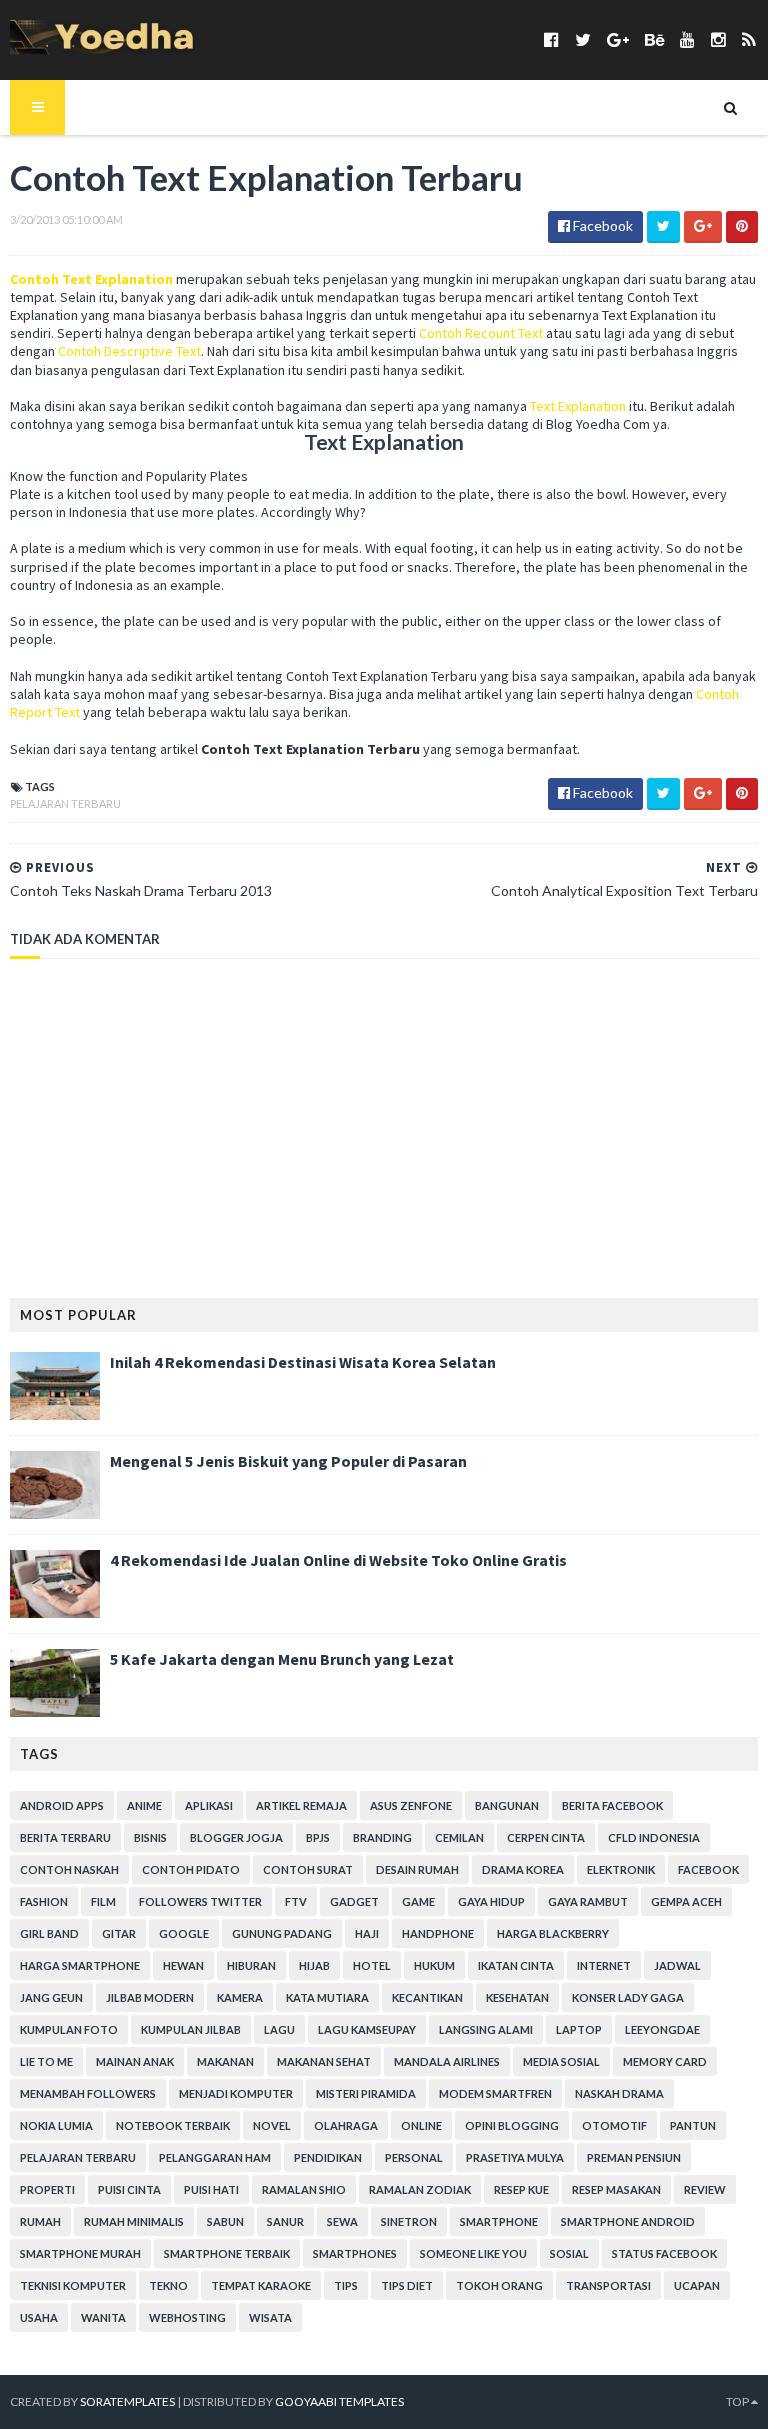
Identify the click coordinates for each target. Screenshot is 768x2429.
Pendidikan (328, 2157)
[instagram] (718, 39)
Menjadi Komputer (236, 2093)
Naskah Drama (619, 2093)
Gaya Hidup (491, 1901)
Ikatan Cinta (516, 1965)
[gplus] (618, 39)
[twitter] (583, 39)
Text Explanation (578, 406)
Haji (367, 1933)
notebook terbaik (173, 2125)
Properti (47, 2189)
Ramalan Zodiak (420, 2189)
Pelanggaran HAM (215, 2157)
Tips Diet (407, 2285)
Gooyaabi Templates (339, 2401)
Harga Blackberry (553, 1933)
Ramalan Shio (304, 2189)
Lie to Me (46, 2061)
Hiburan (251, 1965)
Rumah (40, 2221)
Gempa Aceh (686, 1901)
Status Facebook (664, 2253)
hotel (372, 1965)
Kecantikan (427, 1997)
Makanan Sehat (324, 2061)
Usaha (39, 2317)
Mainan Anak (135, 2061)
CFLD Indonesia (654, 1837)
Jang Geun (51, 1997)
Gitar (119, 1933)
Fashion (44, 1901)
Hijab (314, 1965)
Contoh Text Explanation (91, 279)
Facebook (708, 1869)
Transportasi (608, 2285)
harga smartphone (80, 1965)
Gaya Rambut (588, 1901)
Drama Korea (523, 1869)
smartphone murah (80, 2253)
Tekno (168, 2285)
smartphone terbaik (227, 2253)
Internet (604, 1965)
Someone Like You (473, 2253)
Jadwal (677, 1965)
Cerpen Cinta (546, 1837)
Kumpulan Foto (69, 2029)
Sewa (342, 2221)
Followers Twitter (200, 1901)
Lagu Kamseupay (367, 2029)
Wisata (270, 2317)
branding (382, 1837)
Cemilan (459, 1837)
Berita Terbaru (65, 1837)
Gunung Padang (282, 1933)
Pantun (693, 2125)
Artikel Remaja (301, 1805)
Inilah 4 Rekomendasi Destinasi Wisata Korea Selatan (303, 1362)
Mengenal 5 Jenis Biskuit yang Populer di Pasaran (288, 1461)
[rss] (748, 39)
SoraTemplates (127, 2401)
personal (414, 2157)
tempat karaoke (261, 2285)
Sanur (285, 2221)
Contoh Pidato (191, 1869)
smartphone (499, 2221)
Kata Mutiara (327, 1997)
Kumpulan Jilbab (191, 2029)
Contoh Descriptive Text (129, 351)
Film (103, 1901)
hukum (434, 1965)
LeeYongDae (662, 2029)
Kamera (240, 1997)
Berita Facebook (612, 1805)
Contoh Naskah (69, 1869)
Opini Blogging (512, 2125)
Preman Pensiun (634, 2157)
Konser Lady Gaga (628, 1997)
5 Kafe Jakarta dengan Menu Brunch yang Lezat (282, 1659)
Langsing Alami (486, 2029)
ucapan (697, 2285)
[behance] (654, 39)
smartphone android (628, 2221)
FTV (296, 1901)
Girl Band (49, 1933)
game (418, 1901)
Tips (346, 2285)
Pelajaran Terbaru (65, 803)
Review (705, 2189)
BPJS (318, 1837)
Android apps (62, 1805)
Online (421, 2125)
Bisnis (150, 1837)
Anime (144, 1805)
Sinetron (409, 2221)
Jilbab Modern (150, 1997)
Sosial (569, 2253)
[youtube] (687, 39)
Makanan (225, 2061)
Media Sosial (561, 2061)
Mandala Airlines (447, 2061)
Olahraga (346, 2125)
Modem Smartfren (495, 2093)
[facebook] (551, 39)
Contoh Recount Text (481, 333)
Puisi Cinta (129, 2189)
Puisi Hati (211, 2189)
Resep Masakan (616, 2189)
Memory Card (665, 2061)
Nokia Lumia (56, 2125)
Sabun (225, 2221)
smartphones (355, 2253)
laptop (579, 2029)
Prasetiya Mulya (515, 2157)
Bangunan (507, 1805)
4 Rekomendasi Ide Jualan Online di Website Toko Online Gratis (338, 1560)
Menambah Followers (88, 2093)
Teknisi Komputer (73, 2285)
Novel (272, 2125)
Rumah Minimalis (134, 2221)
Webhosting (187, 2317)
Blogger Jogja (236, 1837)
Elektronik (621, 1869)
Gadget (354, 1901)
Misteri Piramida (366, 2093)
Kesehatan (517, 1997)
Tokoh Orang (499, 2285)
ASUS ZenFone (411, 1805)
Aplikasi (209, 1805)
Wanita (103, 2317)
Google (184, 1933)
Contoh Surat (308, 1869)
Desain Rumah (417, 1869)
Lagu (279, 2029)
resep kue (521, 2189)
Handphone (438, 1933)
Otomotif (614, 2125)
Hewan (183, 1965)
